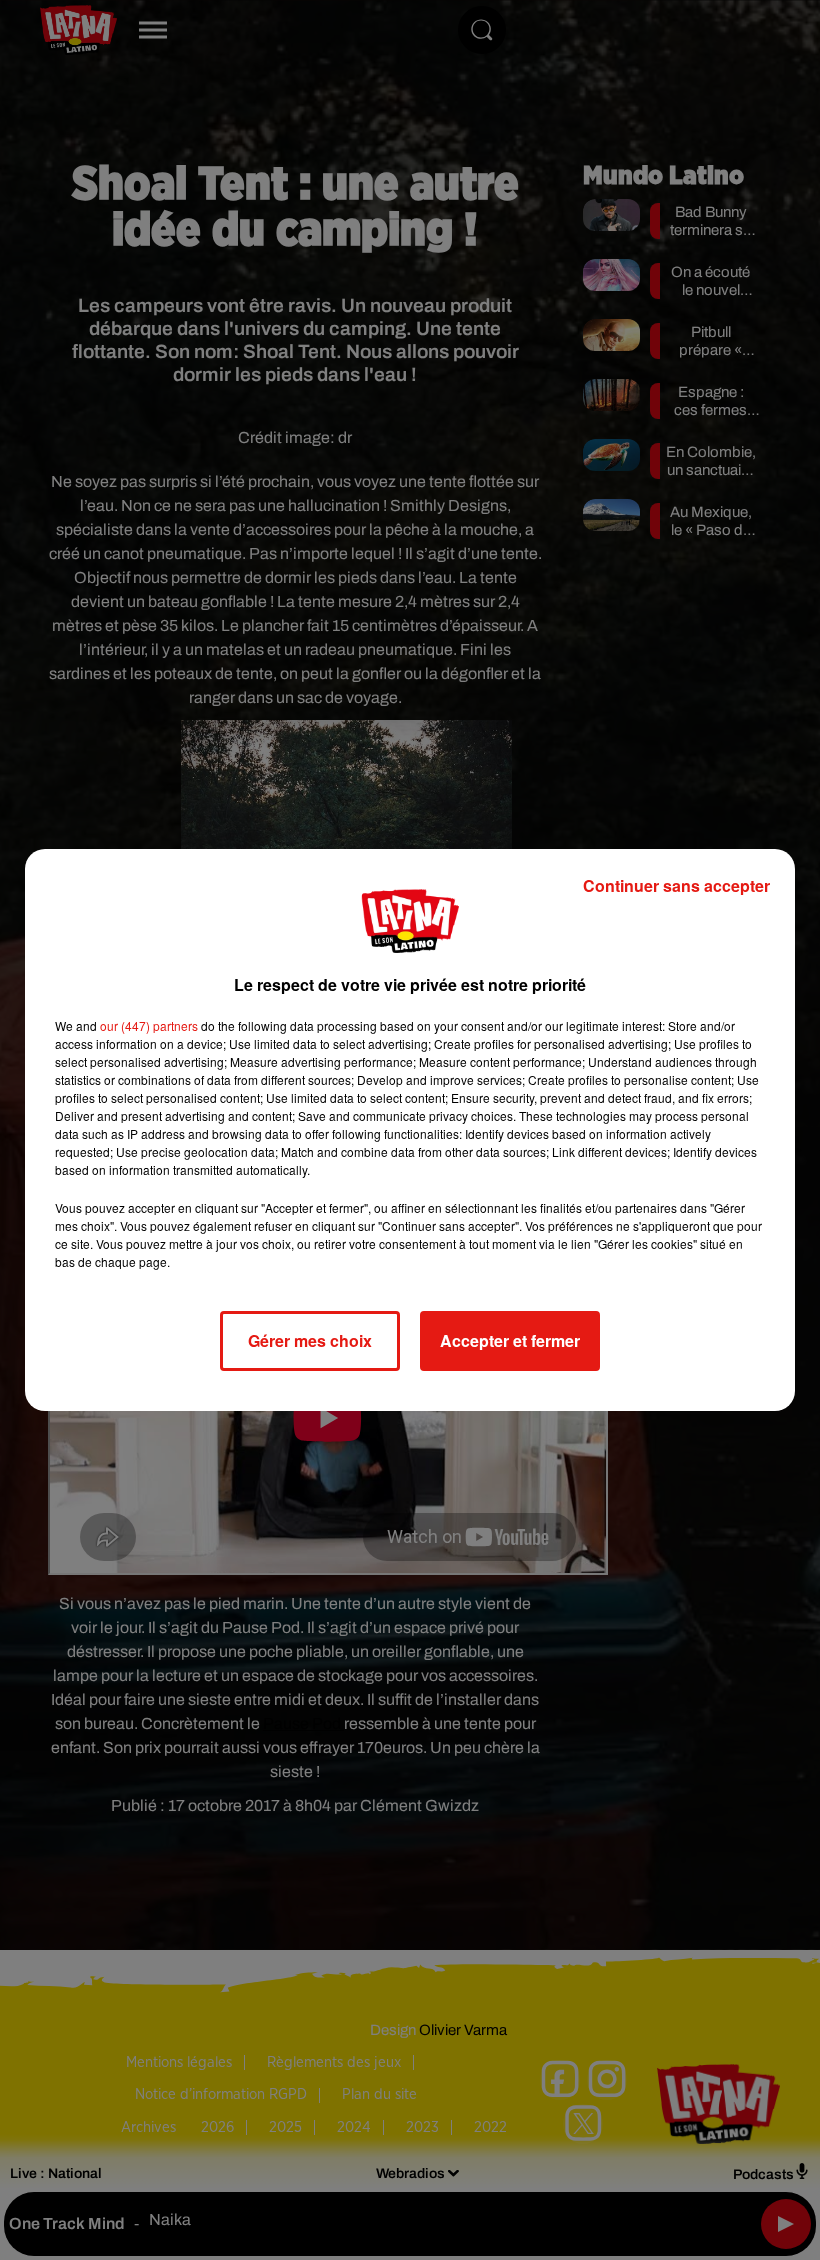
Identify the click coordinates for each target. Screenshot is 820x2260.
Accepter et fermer (510, 1340)
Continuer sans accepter (676, 885)
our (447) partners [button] (149, 1025)
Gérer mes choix (310, 1340)
